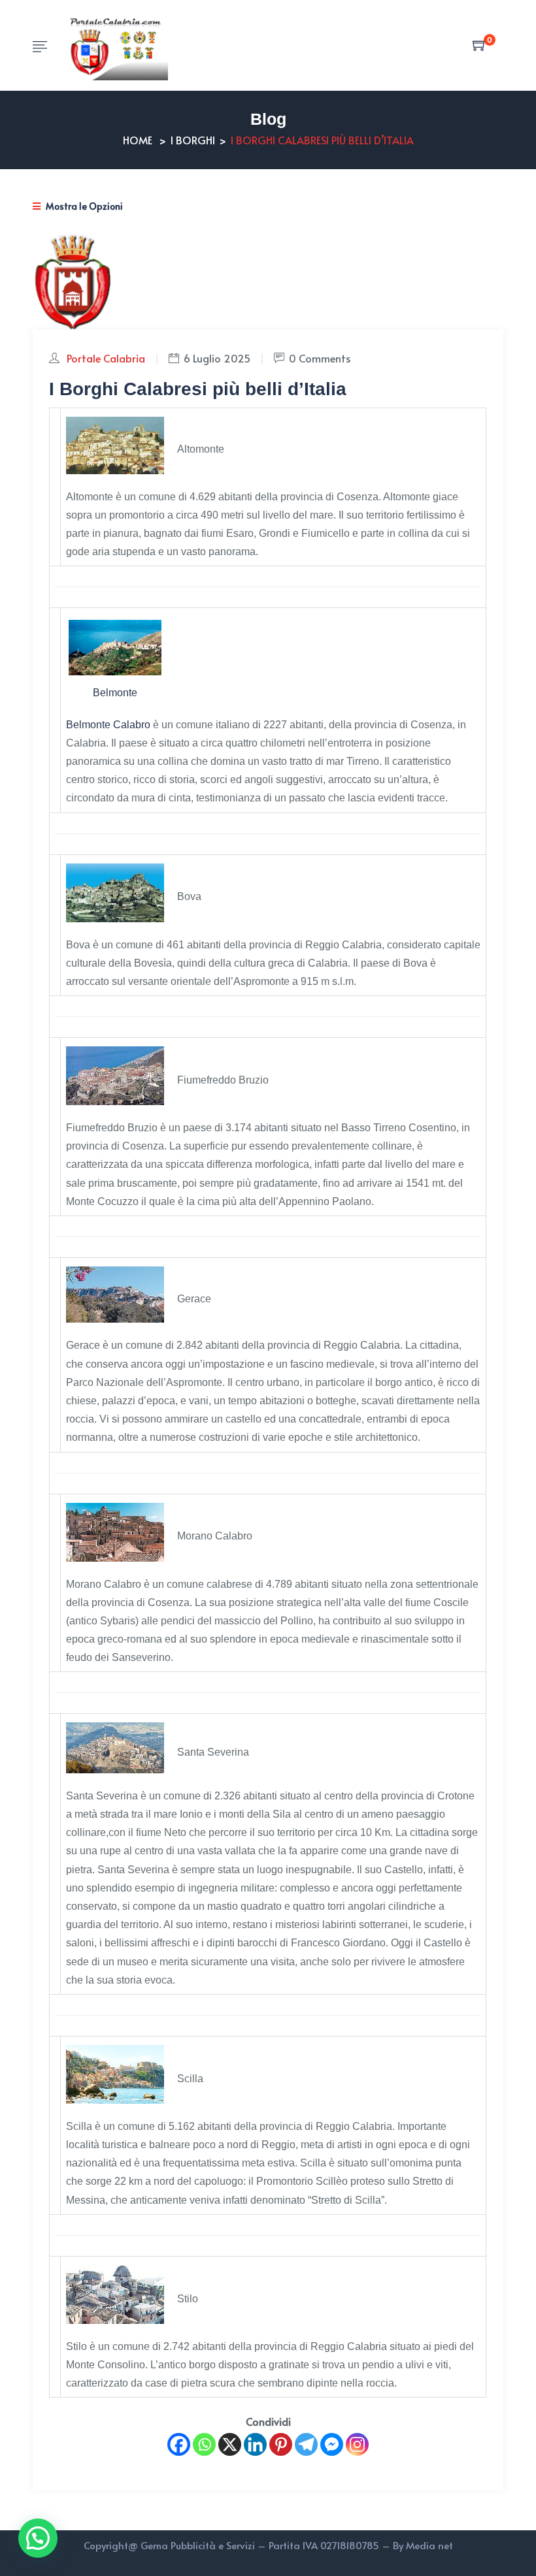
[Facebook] (179, 2444)
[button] (38, 2538)
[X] (230, 2444)
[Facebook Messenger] (332, 2444)
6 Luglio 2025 (217, 358)
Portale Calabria (106, 358)
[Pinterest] (281, 2444)
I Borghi (193, 140)
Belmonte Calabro (108, 725)
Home (138, 140)
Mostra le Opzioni (83, 206)
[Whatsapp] (204, 2444)
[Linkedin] (255, 2444)
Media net (429, 2545)
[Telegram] (306, 2444)
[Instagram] (357, 2444)
